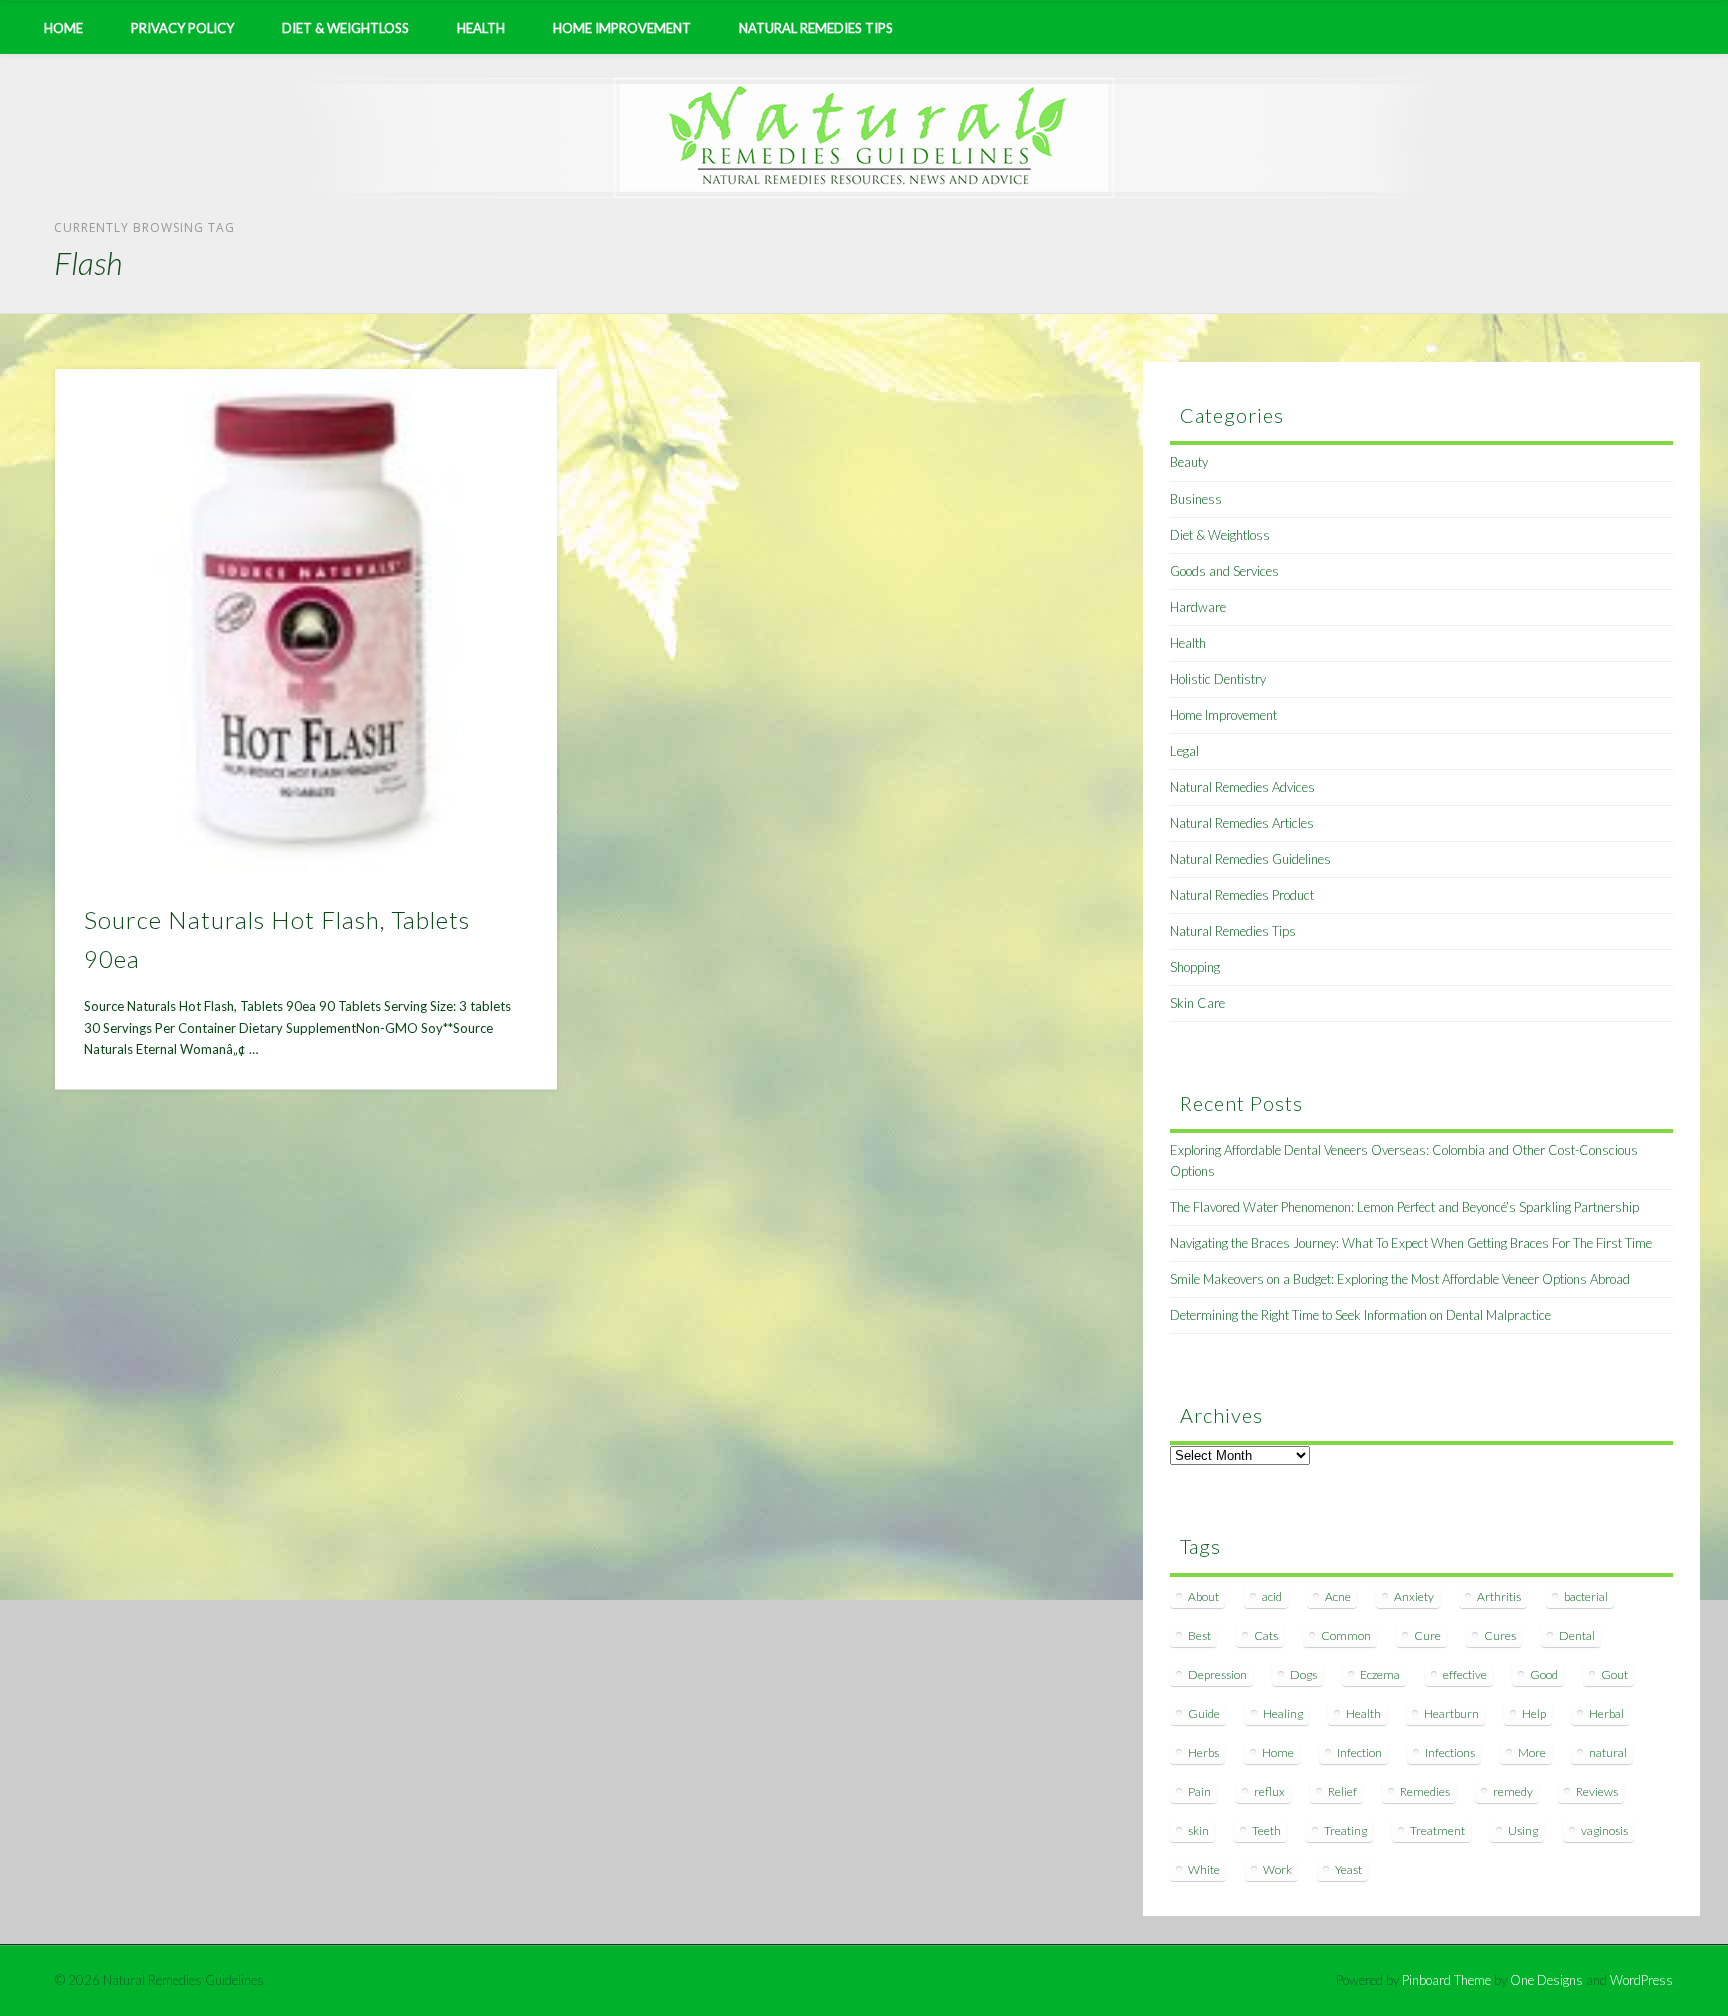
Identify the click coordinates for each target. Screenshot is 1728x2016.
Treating (1345, 1830)
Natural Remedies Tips (816, 28)
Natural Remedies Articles (1242, 823)
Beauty (1189, 462)
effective (1465, 1674)
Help (1534, 1713)
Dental (1577, 1635)
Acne (1338, 1596)
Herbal (1606, 1713)
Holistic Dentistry (1218, 679)
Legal (1184, 751)
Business (1196, 499)
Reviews (1597, 1791)
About (1203, 1596)
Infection (1359, 1752)
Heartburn (1451, 1713)
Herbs (1203, 1752)
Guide (1204, 1713)
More (1532, 1752)
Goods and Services (1224, 571)
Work (1277, 1869)
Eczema (1380, 1674)
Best (1199, 1635)
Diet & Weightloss (345, 28)
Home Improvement (622, 28)
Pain (1199, 1791)
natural (1608, 1752)
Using (1523, 1830)
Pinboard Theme (1446, 1980)
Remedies (1425, 1791)
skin (1198, 1830)
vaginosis (1604, 1830)
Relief (1342, 1791)
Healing (1283, 1713)
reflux (1269, 1791)
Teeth (1266, 1830)
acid (1272, 1596)
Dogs (1303, 1674)
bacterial (1586, 1596)
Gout (1614, 1674)
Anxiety (1414, 1596)
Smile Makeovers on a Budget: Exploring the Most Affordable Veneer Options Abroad (1400, 1279)
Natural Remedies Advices (1242, 787)
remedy (1513, 1791)
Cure (1427, 1635)
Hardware (1198, 607)
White (1204, 1869)
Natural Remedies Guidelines (1250, 859)
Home (63, 28)
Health (481, 28)
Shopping (1195, 967)
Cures (1500, 1635)
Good (1544, 1674)
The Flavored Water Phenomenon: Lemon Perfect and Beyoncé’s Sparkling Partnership (1404, 1207)
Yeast (1348, 1869)
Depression (1217, 1674)
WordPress (1641, 1980)
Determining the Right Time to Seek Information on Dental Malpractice (1360, 1315)
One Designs (1546, 1980)
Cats (1266, 1635)
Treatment (1437, 1830)
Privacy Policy (182, 28)
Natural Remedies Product (1242, 895)
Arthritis (1499, 1596)
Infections (1450, 1752)
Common (1346, 1635)
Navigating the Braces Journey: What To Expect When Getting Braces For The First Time (1411, 1243)
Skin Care (1197, 1003)
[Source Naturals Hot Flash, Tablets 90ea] (306, 620)
